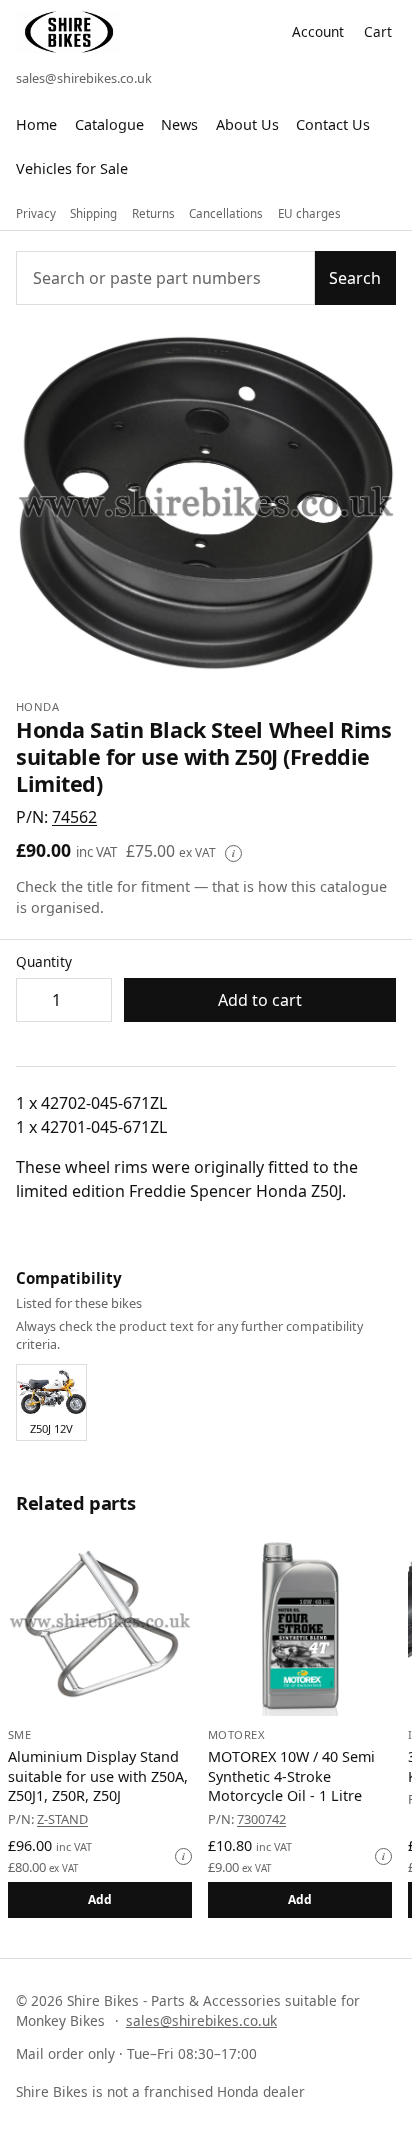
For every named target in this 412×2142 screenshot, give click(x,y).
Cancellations (226, 213)
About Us (247, 124)
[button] (74, 817)
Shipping (93, 213)
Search (355, 278)
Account (318, 31)
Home (36, 124)
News (179, 124)
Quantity (44, 961)
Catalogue (109, 124)
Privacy (36, 213)
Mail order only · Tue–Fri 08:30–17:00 (136, 2053)
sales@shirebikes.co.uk (84, 78)
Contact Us (333, 124)
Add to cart (260, 1000)
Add (100, 1899)
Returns (153, 213)
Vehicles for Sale (72, 168)
